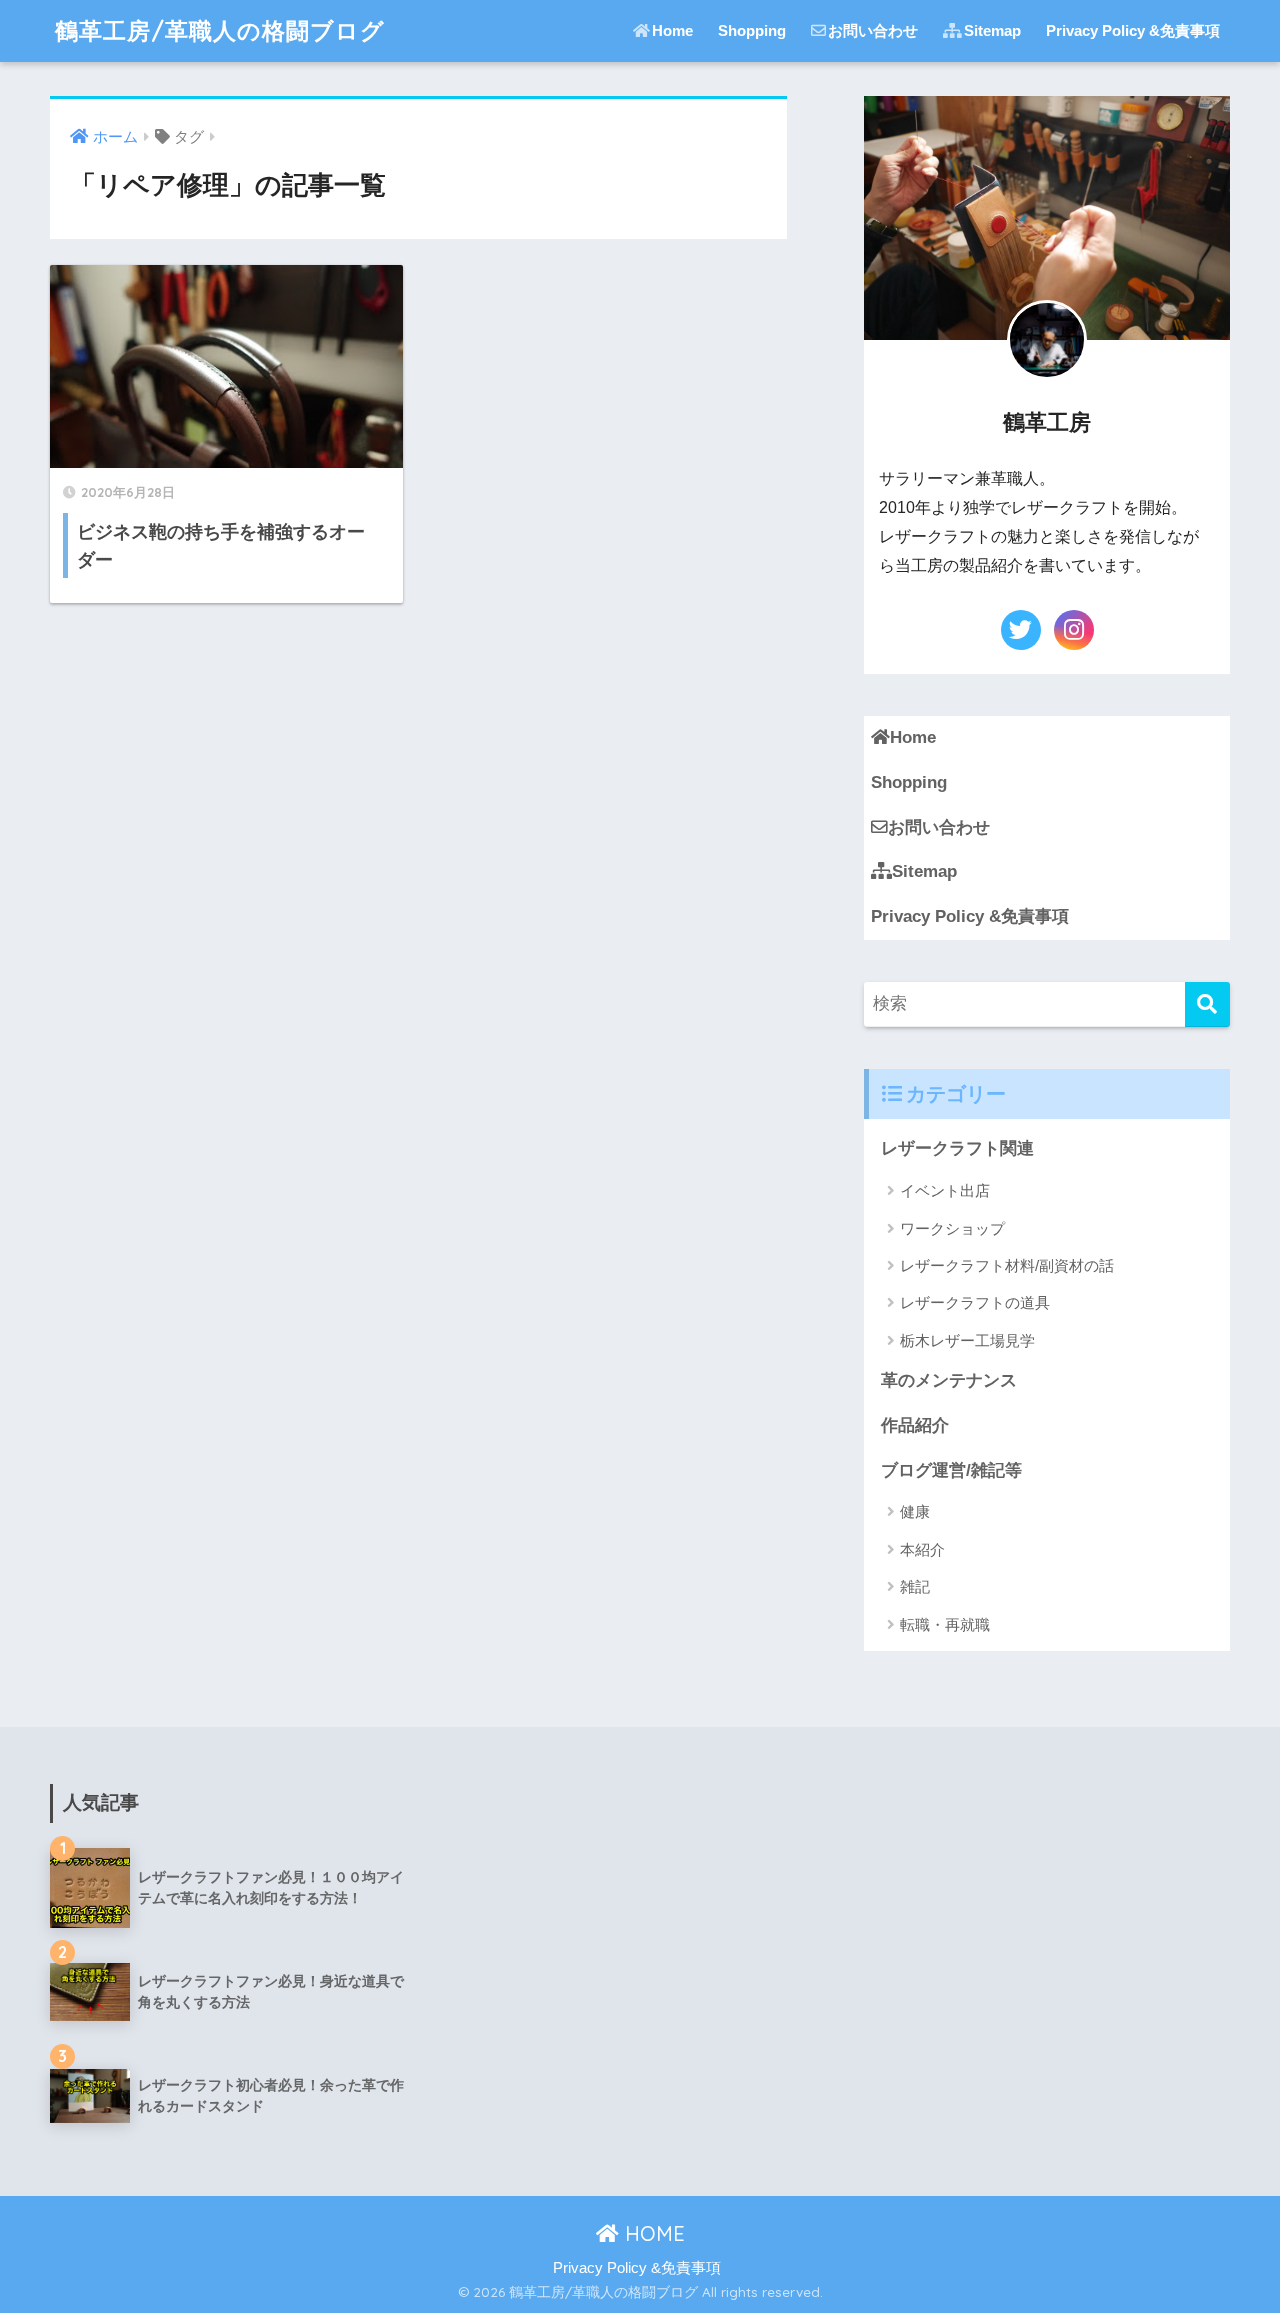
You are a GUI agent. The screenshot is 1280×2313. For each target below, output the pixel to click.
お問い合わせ (873, 30)
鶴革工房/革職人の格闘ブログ (220, 30)
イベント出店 (945, 1190)
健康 (915, 1511)
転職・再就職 (945, 1624)
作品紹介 (915, 1425)
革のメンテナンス (949, 1380)
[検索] (1207, 1004)
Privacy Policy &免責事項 (1133, 30)
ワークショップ (952, 1228)
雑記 (915, 1586)
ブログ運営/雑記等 (951, 1470)
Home (672, 30)
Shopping (752, 30)
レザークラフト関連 (957, 1148)
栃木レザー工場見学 (967, 1340)
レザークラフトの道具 (975, 1302)
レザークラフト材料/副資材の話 (1007, 1265)
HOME (652, 2233)
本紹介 (922, 1549)
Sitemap (992, 30)
